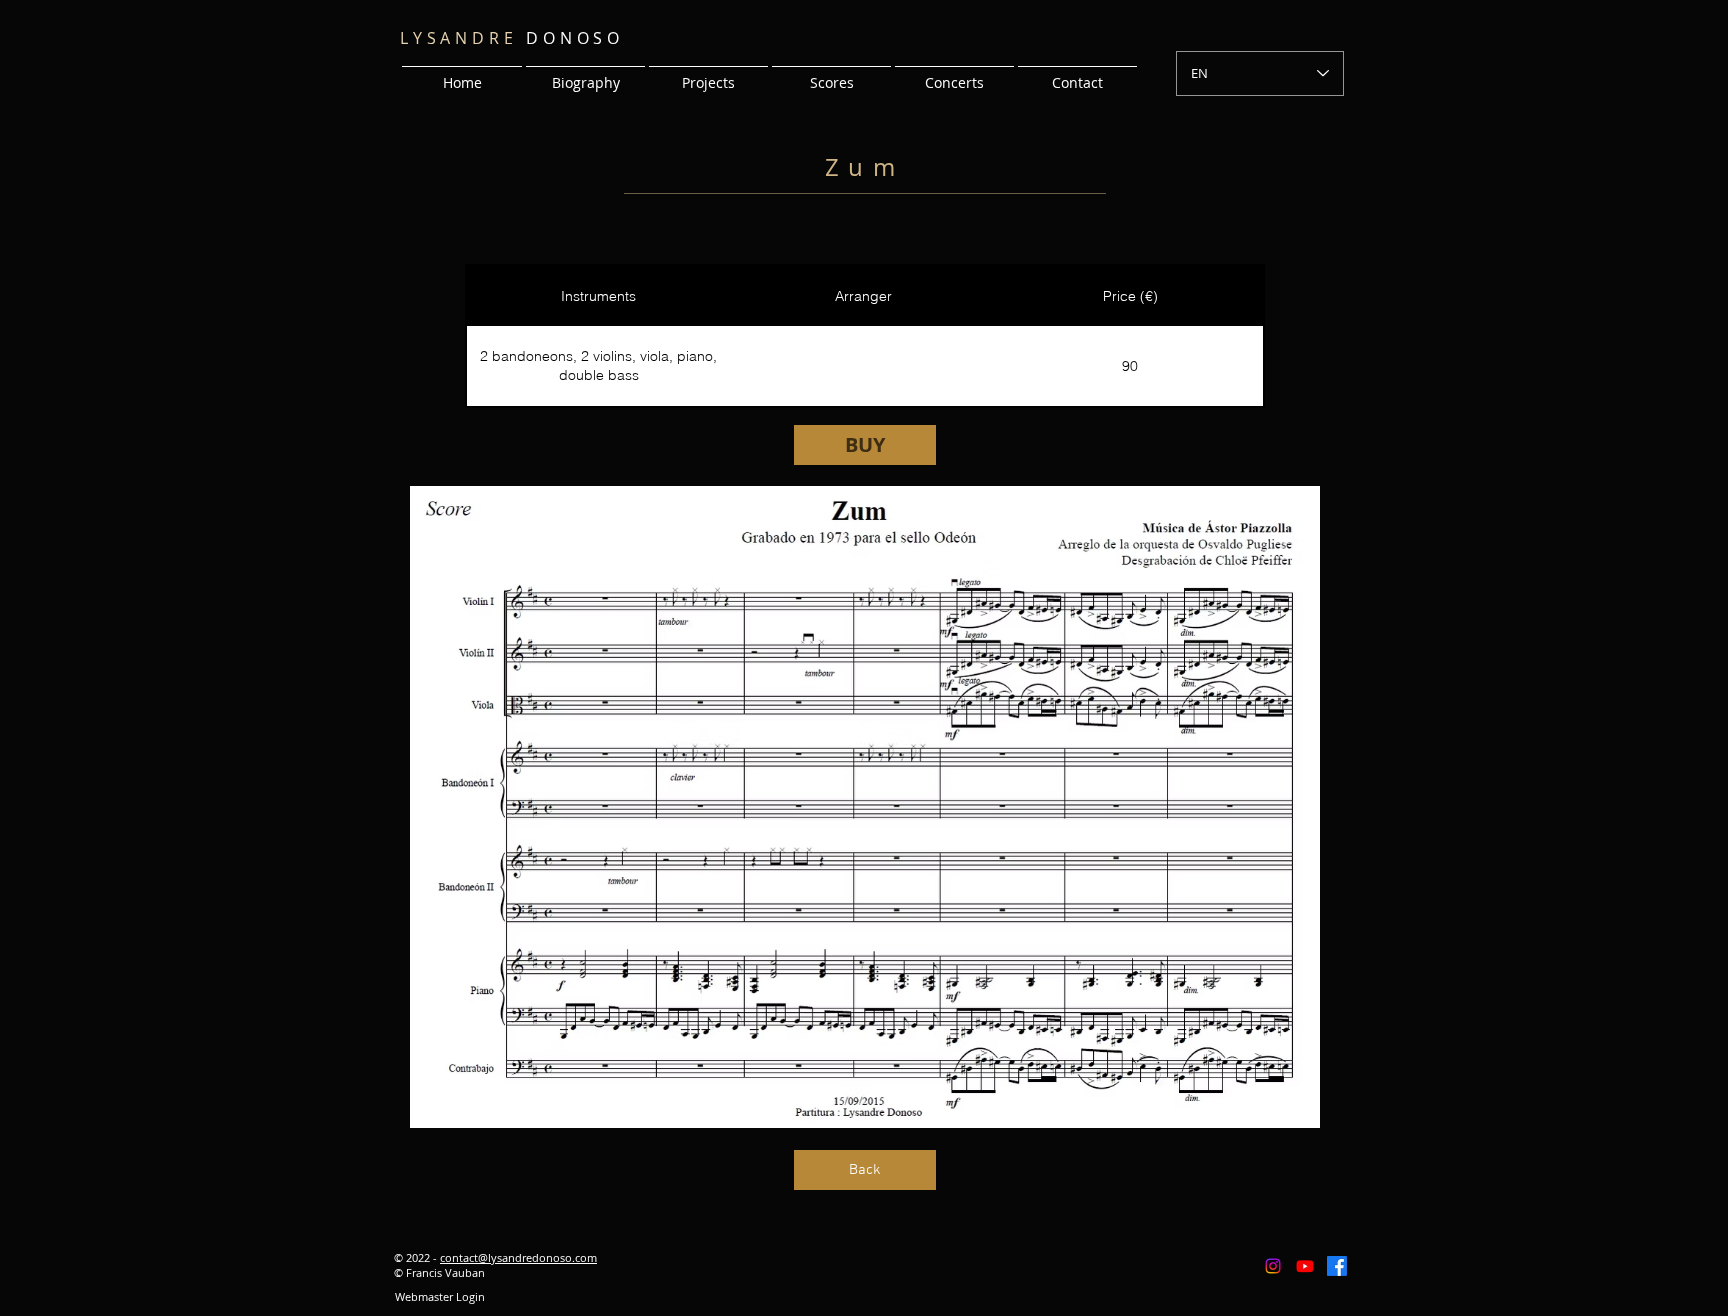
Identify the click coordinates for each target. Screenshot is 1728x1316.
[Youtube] (1305, 1266)
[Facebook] (1337, 1266)
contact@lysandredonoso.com (518, 1257)
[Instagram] (1273, 1266)
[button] (708, 74)
